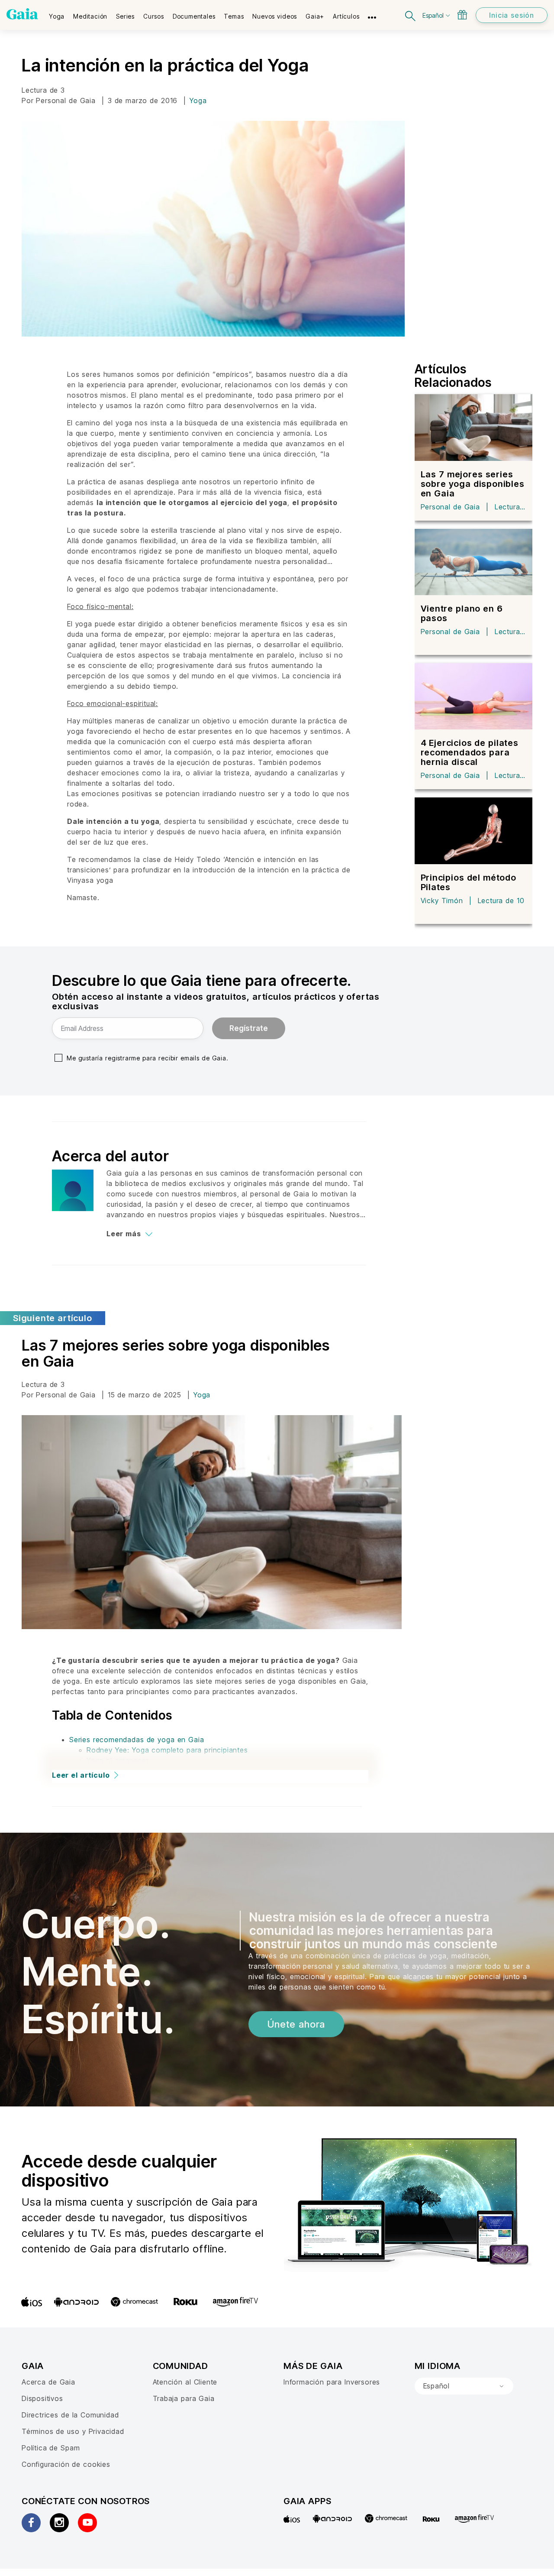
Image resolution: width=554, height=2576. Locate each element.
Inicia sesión (512, 15)
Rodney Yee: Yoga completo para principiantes (167, 1750)
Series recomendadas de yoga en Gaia (137, 1740)
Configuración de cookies (66, 2464)
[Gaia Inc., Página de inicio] (22, 14)
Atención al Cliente (185, 2382)
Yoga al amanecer (118, 1760)
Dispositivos (42, 2398)
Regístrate (249, 1028)
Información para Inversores (332, 2382)
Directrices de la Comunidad (70, 2415)
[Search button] (411, 15)
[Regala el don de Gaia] (462, 15)
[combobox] (464, 2386)
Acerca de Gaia (48, 2382)
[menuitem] (57, 13)
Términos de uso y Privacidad (73, 2431)
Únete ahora (296, 2024)
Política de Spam (51, 2448)
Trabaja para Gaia (184, 2398)
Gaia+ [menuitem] (315, 16)
